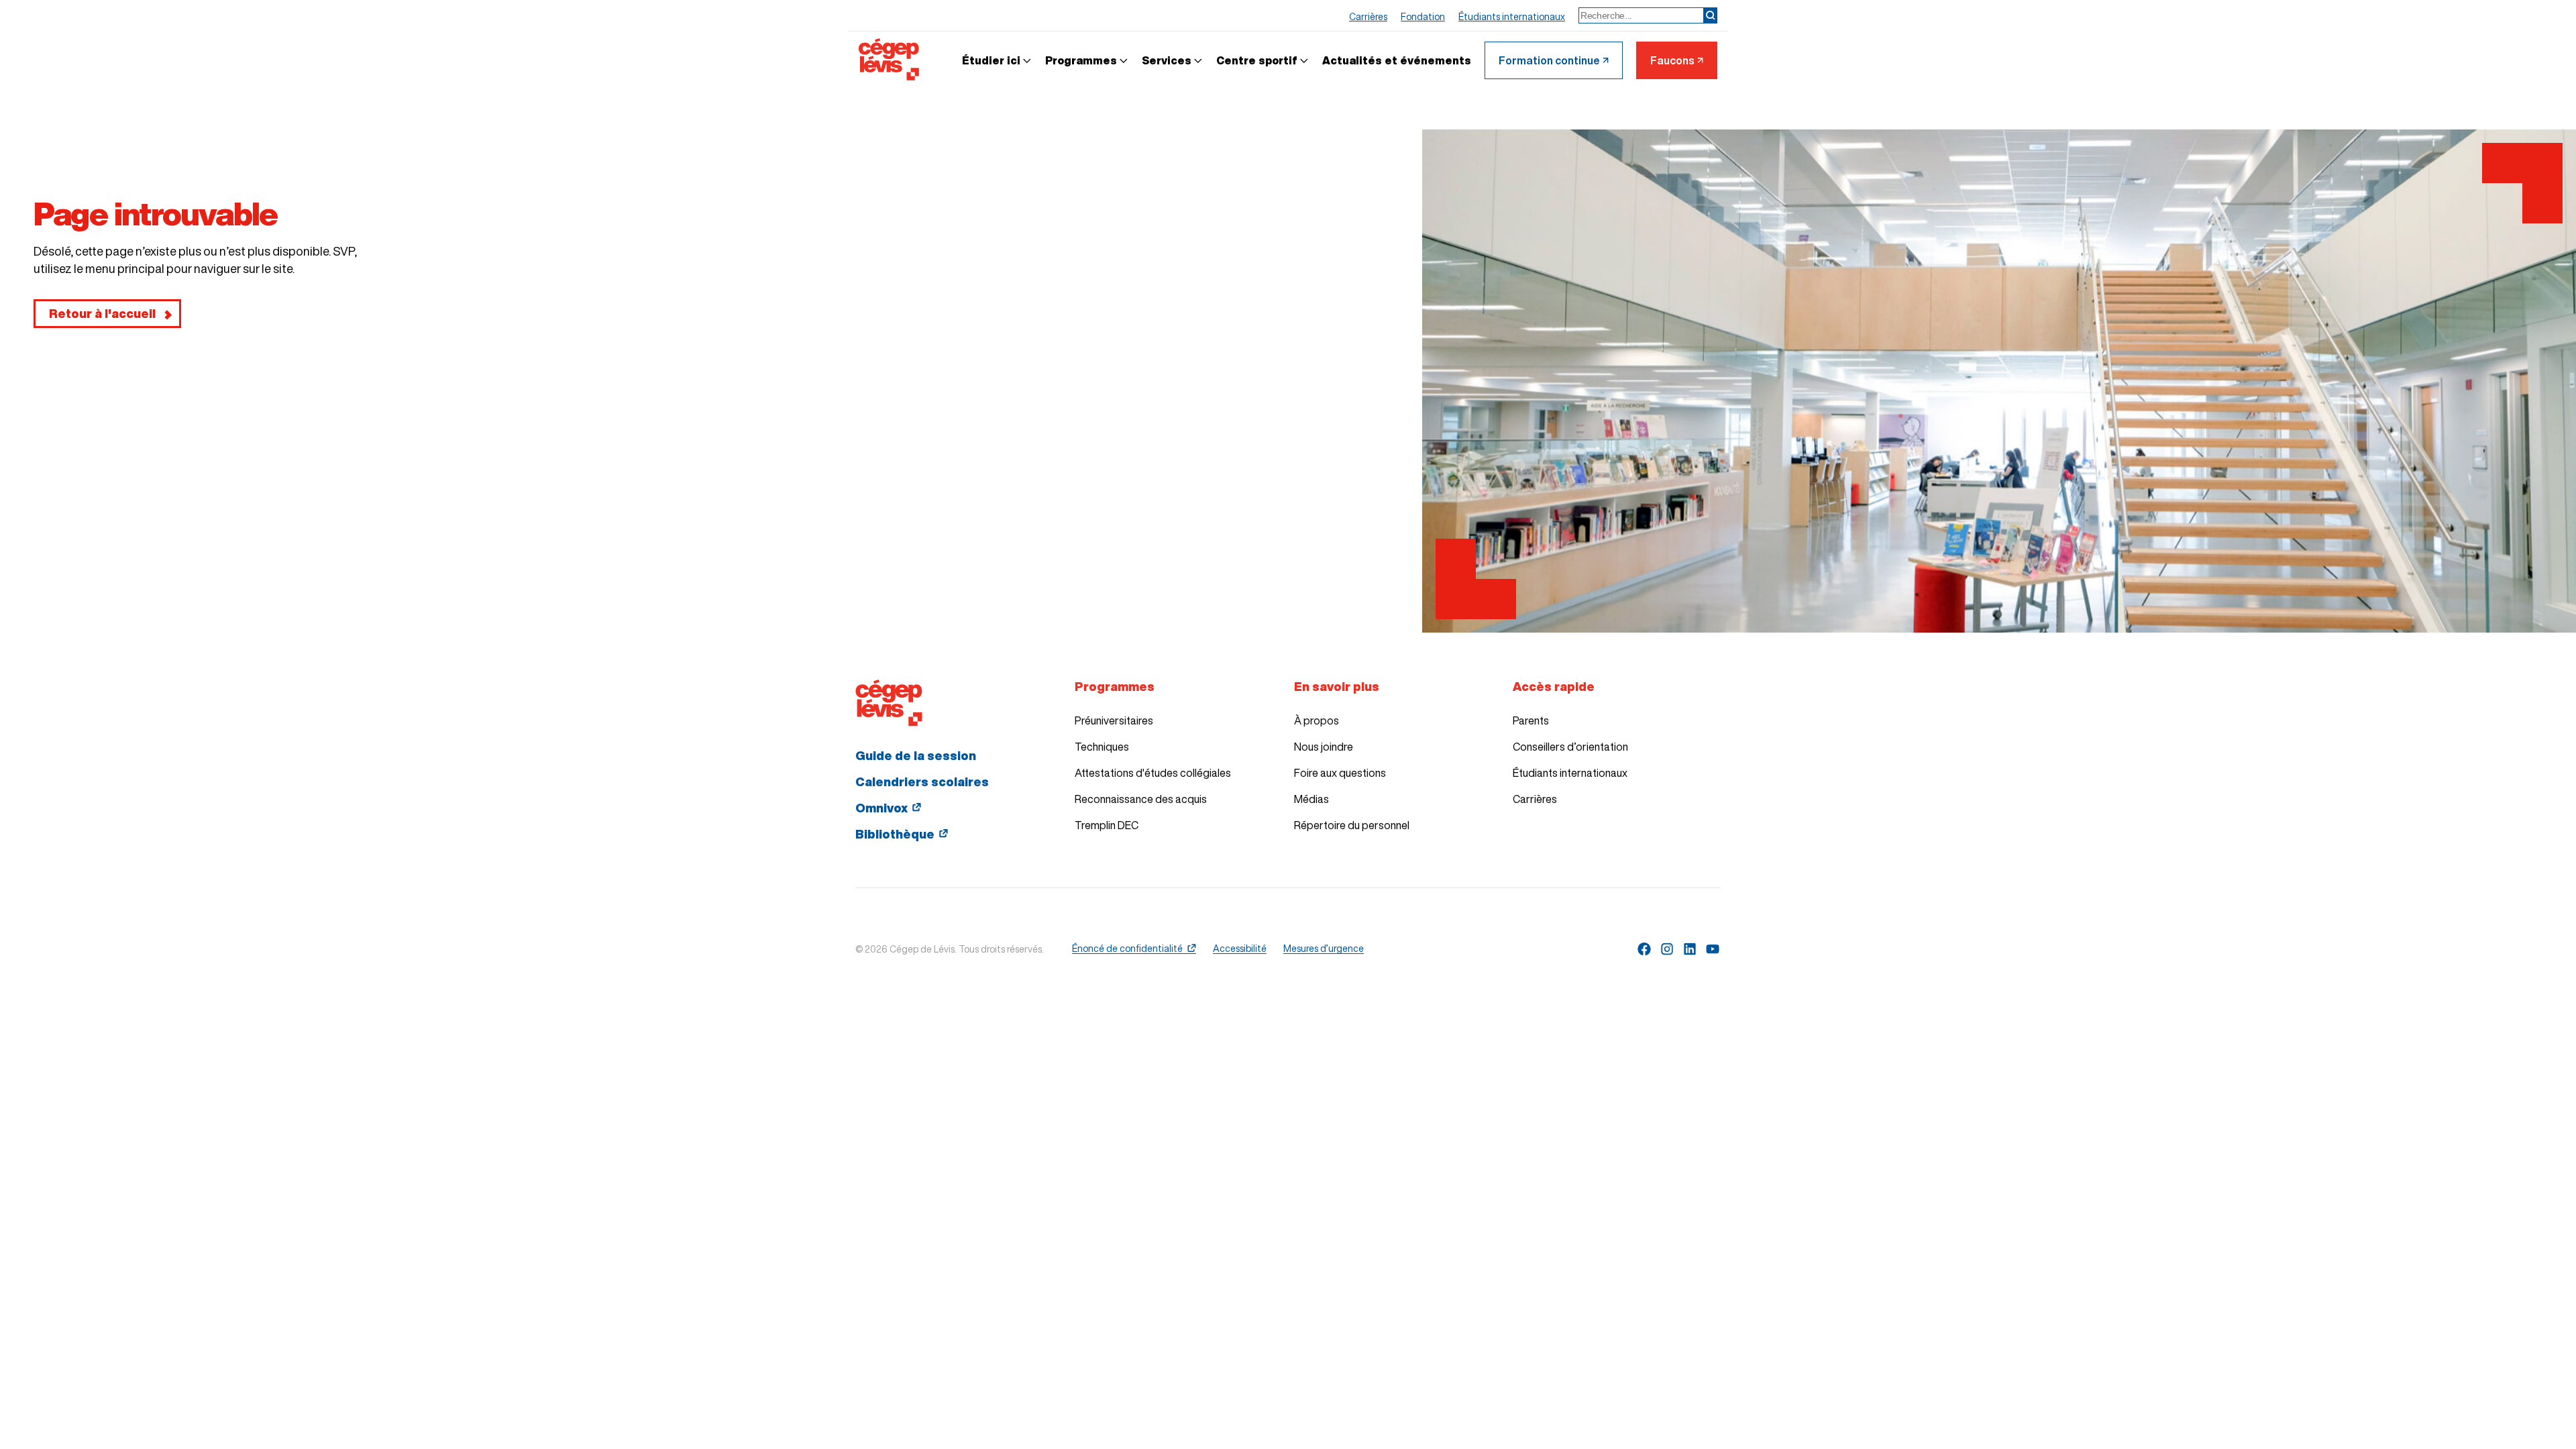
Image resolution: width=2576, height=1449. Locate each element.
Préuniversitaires (1114, 720)
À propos (1317, 720)
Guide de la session (916, 755)
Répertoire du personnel (1352, 825)
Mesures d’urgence (1324, 949)
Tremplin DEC (1107, 825)
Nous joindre (1324, 747)
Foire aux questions (1340, 773)
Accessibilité (1240, 949)
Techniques (1102, 747)
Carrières (1535, 799)
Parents (1531, 720)
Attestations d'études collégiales (1153, 773)
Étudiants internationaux (1570, 773)
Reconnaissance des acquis (1141, 799)
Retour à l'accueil (102, 313)
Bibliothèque (895, 834)
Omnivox (881, 808)
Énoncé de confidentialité (1127, 949)
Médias (1311, 799)
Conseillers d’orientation (1570, 747)
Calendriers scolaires (922, 782)
